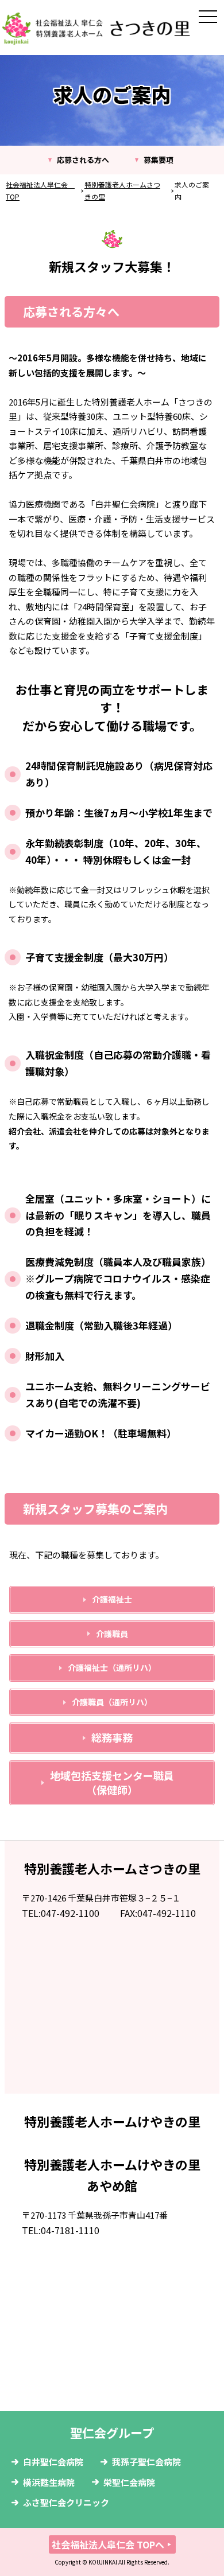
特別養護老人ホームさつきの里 (112, 1868)
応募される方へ (83, 160)
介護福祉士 (112, 1599)
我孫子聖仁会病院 (146, 2462)
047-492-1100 (70, 1913)
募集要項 (159, 160)
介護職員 (112, 1634)
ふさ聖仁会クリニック (66, 2502)
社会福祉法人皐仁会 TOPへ (108, 2544)
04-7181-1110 (70, 2230)
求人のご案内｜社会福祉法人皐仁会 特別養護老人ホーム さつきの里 (96, 29)
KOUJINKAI (103, 2562)
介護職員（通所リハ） (112, 1702)
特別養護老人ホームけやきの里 (112, 2121)
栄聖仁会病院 (129, 2482)
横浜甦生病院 (49, 2482)
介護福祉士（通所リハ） (112, 1667)
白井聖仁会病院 (53, 2462)
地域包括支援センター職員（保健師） (112, 1782)
